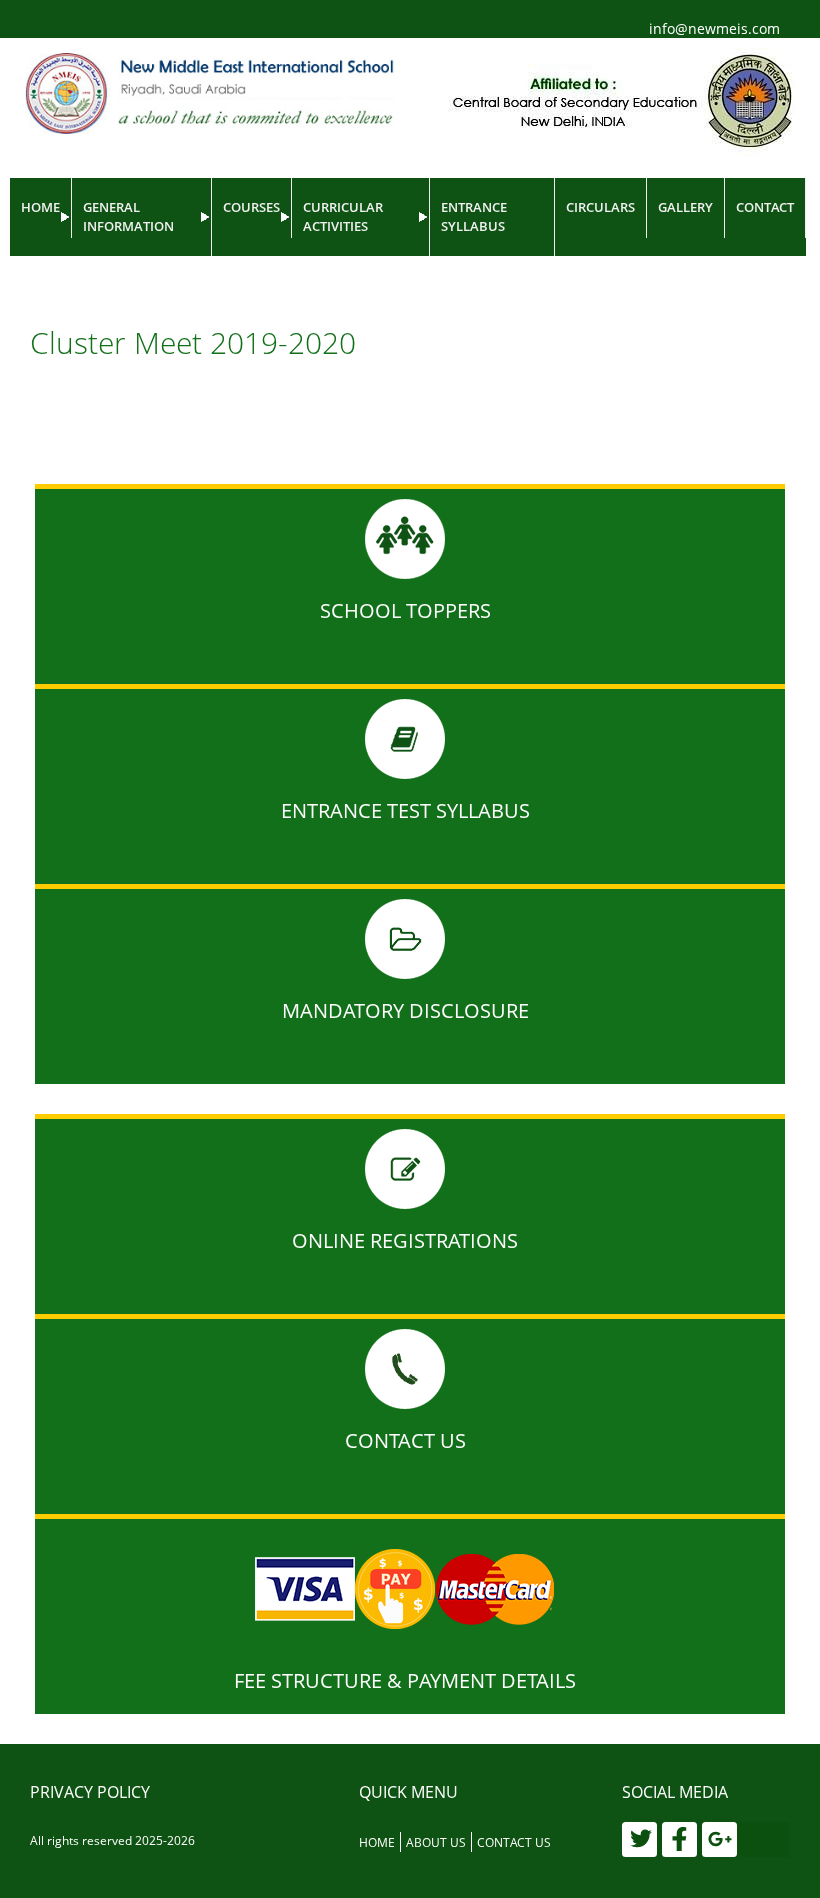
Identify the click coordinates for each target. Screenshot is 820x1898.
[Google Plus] (719, 1839)
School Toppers (405, 610)
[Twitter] (639, 1839)
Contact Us (405, 1440)
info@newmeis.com (714, 28)
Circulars (600, 207)
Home (40, 207)
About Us (436, 1842)
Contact (765, 207)
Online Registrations (405, 1240)
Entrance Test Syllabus (405, 810)
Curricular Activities (343, 216)
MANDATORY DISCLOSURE (405, 1010)
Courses (251, 207)
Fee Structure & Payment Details (405, 1680)
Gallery (685, 207)
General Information (128, 216)
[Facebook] (679, 1839)
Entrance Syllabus (474, 216)
